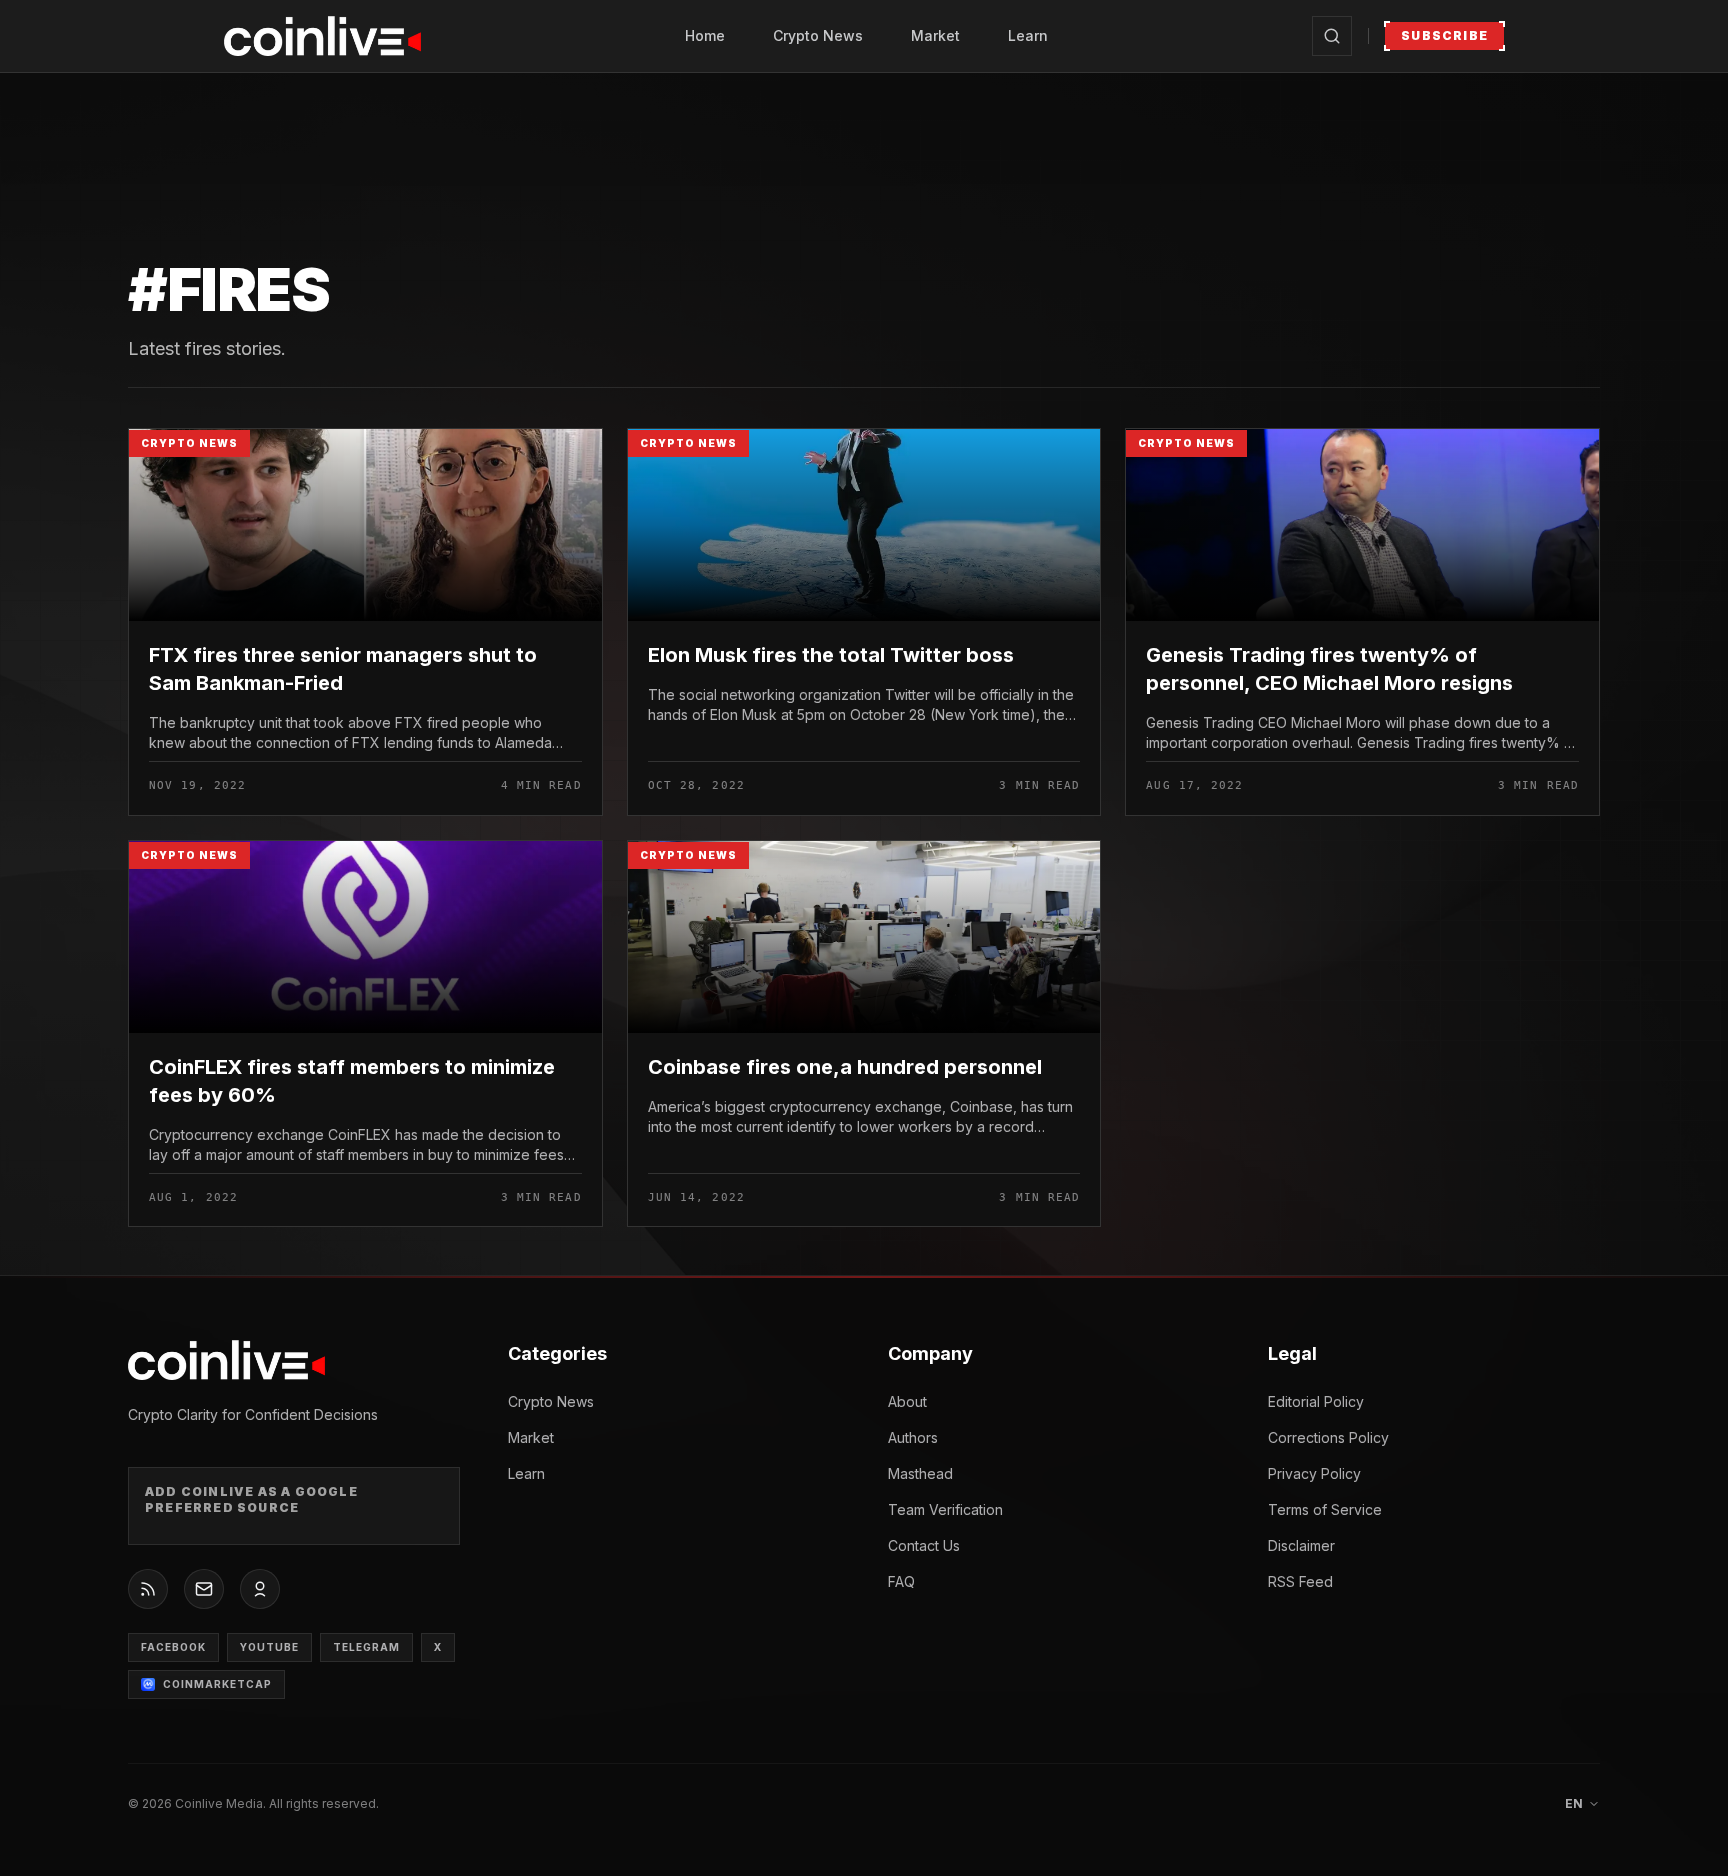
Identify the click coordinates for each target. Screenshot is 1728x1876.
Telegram (366, 1647)
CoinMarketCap (217, 1684)
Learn (1028, 35)
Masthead (920, 1473)
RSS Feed (1300, 1581)
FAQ (901, 1581)
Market (935, 35)
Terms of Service (1325, 1509)
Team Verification (945, 1509)
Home (705, 35)
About (907, 1401)
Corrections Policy (1328, 1437)
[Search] (1332, 36)
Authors (913, 1437)
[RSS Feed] (148, 1589)
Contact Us (924, 1545)
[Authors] (260, 1589)
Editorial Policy (1316, 1401)
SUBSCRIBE (1444, 35)
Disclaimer (1301, 1545)
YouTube (269, 1647)
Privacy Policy (1314, 1473)
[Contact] (204, 1589)
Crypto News (818, 35)
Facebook (173, 1647)
